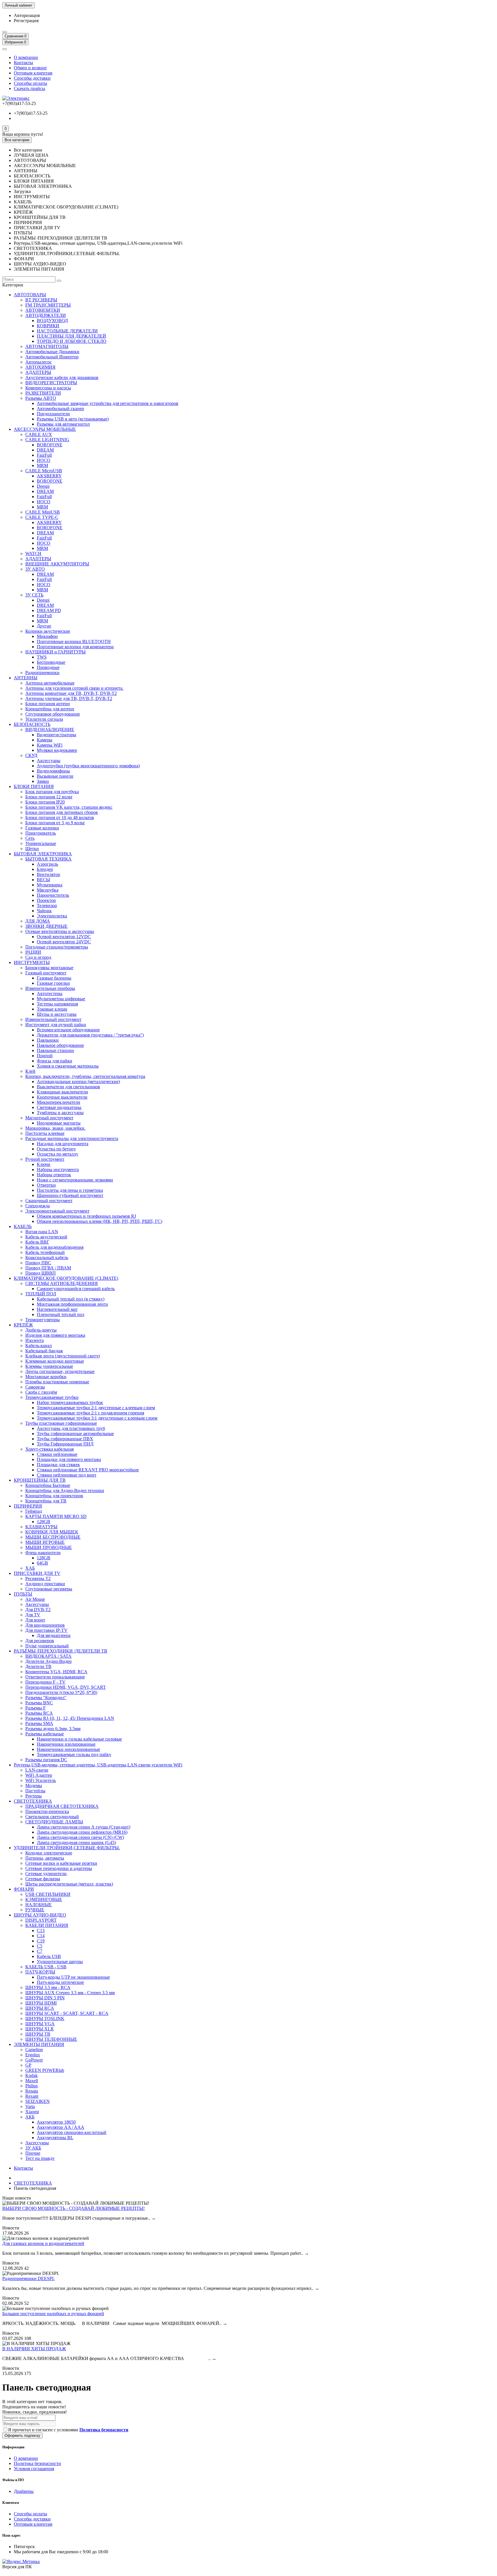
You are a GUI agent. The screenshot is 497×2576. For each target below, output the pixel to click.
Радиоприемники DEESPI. (28, 2278)
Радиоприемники (42, 673)
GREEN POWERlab (45, 2070)
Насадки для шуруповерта (63, 1144)
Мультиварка (50, 885)
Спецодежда (38, 1206)
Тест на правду (40, 2158)
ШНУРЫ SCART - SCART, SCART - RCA (67, 2013)
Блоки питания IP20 (45, 802)
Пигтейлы (35, 1791)
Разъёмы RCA (39, 1713)
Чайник (44, 911)
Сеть (30, 838)
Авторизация (27, 15)
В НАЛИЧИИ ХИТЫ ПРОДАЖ (34, 2349)
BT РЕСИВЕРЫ (41, 300)
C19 (41, 1941)
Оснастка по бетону (56, 1149)
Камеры (45, 740)
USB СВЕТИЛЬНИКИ (48, 1894)
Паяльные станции (55, 1050)
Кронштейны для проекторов (54, 1496)
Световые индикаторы (59, 1107)
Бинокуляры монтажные (49, 968)
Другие (44, 626)
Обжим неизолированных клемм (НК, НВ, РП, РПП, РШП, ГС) (100, 1221)
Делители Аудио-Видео (48, 1661)
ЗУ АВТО (35, 569)
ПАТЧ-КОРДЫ (40, 1972)
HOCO (44, 460)
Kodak (31, 2075)
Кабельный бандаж (44, 1351)
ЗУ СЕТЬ (34, 595)
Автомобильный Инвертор (52, 357)
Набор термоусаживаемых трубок (70, 1402)
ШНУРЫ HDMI (41, 2003)
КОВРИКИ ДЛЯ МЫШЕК (52, 1532)
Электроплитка (52, 916)
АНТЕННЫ (26, 678)
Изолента (35, 1340)
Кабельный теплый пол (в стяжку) (71, 1299)
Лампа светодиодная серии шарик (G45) (76, 1842)
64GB (42, 1563)
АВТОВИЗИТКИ (43, 310)
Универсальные (41, 843)
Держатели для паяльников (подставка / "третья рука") (90, 1035)
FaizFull (44, 455)
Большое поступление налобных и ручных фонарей (53, 2314)
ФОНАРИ (24, 1889)
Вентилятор (48, 874)
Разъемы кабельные (45, 1734)
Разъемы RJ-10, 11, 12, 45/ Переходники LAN (70, 1718)
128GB (44, 1522)
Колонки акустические (48, 631)
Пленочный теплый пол (61, 1314)
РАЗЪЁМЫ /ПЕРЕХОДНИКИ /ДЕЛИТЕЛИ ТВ (61, 1651)
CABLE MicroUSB (44, 471)
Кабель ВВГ (37, 1242)
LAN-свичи (37, 1770)
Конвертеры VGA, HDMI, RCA (56, 1672)
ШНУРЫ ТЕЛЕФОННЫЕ (51, 2039)
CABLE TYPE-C (42, 517)
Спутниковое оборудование (53, 714)
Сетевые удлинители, (46, 1874)
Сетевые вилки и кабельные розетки (61, 1863)
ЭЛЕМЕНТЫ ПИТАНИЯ (39, 2044)
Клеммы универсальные (49, 1366)
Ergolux (33, 2055)
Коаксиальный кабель (47, 1258)
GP (28, 2065)
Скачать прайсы (29, 88)
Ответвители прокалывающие (55, 1677)
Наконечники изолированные (66, 1744)
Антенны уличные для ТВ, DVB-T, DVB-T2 (69, 698)
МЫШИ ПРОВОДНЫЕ (49, 1547)
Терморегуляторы (43, 1320)
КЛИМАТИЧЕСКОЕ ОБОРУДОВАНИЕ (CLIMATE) (66, 1278)
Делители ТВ (38, 1666)
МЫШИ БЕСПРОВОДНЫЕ (53, 1537)
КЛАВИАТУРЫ (41, 1527)
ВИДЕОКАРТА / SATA (48, 1656)
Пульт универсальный (47, 1646)
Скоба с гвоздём (41, 1392)
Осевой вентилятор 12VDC (64, 937)
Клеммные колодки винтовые (55, 1361)
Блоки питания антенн (48, 704)
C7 (40, 1951)
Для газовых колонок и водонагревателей (43, 2243)
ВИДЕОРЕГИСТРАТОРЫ (51, 383)
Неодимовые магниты (59, 1123)
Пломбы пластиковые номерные (57, 1382)
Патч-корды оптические (60, 1982)
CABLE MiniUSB (43, 512)
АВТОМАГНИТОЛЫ (47, 346)
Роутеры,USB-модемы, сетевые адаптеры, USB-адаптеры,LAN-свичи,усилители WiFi (98, 1765)
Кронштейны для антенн (50, 709)
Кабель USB (49, 1956)
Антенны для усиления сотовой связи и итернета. (74, 688)
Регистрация (26, 21)
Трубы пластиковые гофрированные (61, 1423)
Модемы (34, 1786)
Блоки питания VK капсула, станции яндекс (69, 807)
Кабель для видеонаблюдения (54, 1247)
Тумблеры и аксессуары (60, 1113)
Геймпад (34, 1511)
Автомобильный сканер (60, 409)
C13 (41, 1930)
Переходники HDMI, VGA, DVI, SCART (66, 1687)
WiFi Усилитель (41, 1780)
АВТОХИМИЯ (40, 367)
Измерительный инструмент (53, 1019)
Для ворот (35, 1620)
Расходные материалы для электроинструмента (72, 1138)
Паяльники (48, 1040)
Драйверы (24, 2491)
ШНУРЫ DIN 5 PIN (45, 1998)
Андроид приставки (45, 1584)
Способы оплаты (30, 83)
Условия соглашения (34, 2469)
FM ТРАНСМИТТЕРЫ (48, 305)
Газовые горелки (53, 983)
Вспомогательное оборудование (68, 1030)
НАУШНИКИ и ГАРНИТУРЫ (56, 652)
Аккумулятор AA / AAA (61, 2127)
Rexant (32, 2096)
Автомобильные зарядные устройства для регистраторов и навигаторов (108, 403)
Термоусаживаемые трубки (52, 1397)
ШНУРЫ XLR (40, 2029)
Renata (32, 2091)
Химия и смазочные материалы (68, 1066)
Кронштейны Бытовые (48, 1485)
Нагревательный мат (57, 1309)
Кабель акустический (46, 1237)
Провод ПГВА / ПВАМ (48, 1268)
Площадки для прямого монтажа (69, 1459)
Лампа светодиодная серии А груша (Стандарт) (84, 1827)
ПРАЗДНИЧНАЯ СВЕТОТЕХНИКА (62, 1806)
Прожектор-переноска (47, 1811)
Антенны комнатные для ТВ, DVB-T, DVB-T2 (71, 693)
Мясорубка (48, 890)
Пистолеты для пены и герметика (70, 1190)
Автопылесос (39, 362)
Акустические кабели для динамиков (62, 377)
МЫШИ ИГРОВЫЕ (45, 1542)
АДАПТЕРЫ (38, 372)
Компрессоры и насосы (48, 388)
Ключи (44, 1164)
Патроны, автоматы (45, 1858)
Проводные (48, 667)
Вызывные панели (55, 776)
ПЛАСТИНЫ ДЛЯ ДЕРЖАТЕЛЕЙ (71, 336)
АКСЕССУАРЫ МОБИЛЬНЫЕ (45, 429)
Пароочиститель (53, 895)
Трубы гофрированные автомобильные (75, 1434)
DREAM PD (49, 610)
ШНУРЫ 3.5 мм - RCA (48, 1987)
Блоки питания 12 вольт (49, 797)
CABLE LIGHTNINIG (47, 440)
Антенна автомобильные (50, 683)
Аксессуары (49, 761)
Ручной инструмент (45, 1159)
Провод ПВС (38, 1263)
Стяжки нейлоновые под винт (67, 1475)
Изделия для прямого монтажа (55, 1335)
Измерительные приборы (50, 988)
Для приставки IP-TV (46, 1630)
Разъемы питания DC (46, 1760)
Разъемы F (36, 1708)
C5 (40, 1946)
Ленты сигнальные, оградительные (60, 1371)
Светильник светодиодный (52, 1817)
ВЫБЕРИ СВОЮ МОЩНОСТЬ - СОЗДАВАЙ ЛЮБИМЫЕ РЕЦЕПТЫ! (73, 2208)
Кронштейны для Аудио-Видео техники (65, 1490)
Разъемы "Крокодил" (46, 1698)
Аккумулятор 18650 (56, 2122)
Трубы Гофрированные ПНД (65, 1444)
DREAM (45, 450)
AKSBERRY (49, 476)
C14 (41, 1936)
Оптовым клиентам (33, 73)
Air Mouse (35, 1599)
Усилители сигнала (44, 719)
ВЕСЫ (43, 880)
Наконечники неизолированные (68, 1749)
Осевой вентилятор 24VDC (64, 942)
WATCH (33, 553)
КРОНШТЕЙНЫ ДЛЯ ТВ (40, 1480)
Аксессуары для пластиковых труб (71, 1428)
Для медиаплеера (54, 1635)
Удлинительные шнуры (60, 1962)
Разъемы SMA (39, 1723)
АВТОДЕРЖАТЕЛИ (46, 315)
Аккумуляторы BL (55, 2138)
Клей (30, 1071)
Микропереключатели (59, 1102)
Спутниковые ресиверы (49, 1589)
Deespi (43, 486)
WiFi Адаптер (39, 1775)
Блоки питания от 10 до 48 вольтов (60, 817)
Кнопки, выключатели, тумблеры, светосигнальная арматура (85, 1076)
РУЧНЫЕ (35, 1910)
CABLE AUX (39, 434)
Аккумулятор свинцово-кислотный (72, 2132)
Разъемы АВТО (41, 398)
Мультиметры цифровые (61, 999)
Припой (45, 1056)
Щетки (32, 849)
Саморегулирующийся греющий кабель (76, 1289)
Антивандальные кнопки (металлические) (78, 1082)
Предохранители (53, 414)
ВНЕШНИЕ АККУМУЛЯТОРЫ (57, 564)
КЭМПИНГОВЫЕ (44, 1899)
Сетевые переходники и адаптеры (59, 1868)
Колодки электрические (49, 1853)
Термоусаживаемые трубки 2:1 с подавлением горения (90, 1413)
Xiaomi (32, 2112)
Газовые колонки (42, 828)
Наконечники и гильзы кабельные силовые (79, 1739)
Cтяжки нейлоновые (57, 1454)
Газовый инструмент (46, 973)
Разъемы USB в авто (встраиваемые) (73, 419)
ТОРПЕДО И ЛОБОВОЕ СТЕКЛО (72, 341)
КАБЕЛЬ (23, 1226)
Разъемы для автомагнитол (63, 424)
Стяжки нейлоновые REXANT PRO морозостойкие (88, 1470)
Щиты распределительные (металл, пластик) (69, 1884)
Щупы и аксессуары (57, 1014)
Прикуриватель (41, 833)
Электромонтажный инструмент (57, 1211)
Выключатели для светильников (68, 1087)
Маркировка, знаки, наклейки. (55, 1128)
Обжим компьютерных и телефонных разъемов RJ (86, 1216)
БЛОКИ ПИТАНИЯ (34, 786)
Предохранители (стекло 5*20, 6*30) (61, 1692)
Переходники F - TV (45, 1682)
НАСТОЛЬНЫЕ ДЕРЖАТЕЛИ (67, 331)
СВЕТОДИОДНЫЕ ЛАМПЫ (54, 1822)
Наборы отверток (54, 1175)
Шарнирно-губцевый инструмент (70, 1195)
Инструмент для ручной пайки (56, 1025)
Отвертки (46, 1185)
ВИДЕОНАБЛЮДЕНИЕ (50, 729)
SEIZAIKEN (38, 2101)
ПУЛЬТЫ (23, 1594)
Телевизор (47, 905)
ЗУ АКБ (33, 2148)
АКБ (30, 2117)
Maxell (32, 2081)
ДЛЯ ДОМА (38, 921)
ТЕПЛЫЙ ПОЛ (41, 1294)
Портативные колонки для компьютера (75, 647)
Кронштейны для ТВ (46, 1501)
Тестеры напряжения (57, 1004)
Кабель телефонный (45, 1252)
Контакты (23, 63)
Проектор (46, 900)
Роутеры (34, 1796)
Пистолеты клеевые (45, 1133)
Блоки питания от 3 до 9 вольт (55, 823)
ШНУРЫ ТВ (38, 2034)
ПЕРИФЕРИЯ (28, 1506)
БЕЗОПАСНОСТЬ (32, 724)
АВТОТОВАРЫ (30, 295)
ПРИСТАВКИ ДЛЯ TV (37, 1573)
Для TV (33, 1615)
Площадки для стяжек (58, 1465)
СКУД (31, 755)
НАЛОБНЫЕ (39, 1905)
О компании (26, 57)
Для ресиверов (40, 1641)
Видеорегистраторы (57, 735)
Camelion (34, 2050)
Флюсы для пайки (55, 1061)
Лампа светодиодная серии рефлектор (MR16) (82, 1832)
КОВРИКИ (48, 326)
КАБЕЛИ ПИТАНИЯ (47, 1925)
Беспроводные (51, 662)
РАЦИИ (33, 952)
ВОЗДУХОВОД (52, 321)
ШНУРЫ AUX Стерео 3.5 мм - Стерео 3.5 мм (70, 1993)
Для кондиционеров (45, 1625)
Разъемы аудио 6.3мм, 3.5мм (53, 1729)
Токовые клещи (52, 1009)
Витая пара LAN (42, 1232)
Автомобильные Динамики (52, 352)
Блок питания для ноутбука (52, 792)
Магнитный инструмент (49, 1118)
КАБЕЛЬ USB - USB (46, 1967)
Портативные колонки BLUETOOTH (74, 641)
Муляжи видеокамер (57, 750)
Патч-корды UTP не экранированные (73, 1977)
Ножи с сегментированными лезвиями (75, 1180)
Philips (31, 2086)
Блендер (45, 869)
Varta (30, 2106)
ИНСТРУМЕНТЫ (32, 962)
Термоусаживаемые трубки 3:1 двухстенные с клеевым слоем (97, 1418)
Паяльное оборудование (60, 1045)
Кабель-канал (39, 1346)
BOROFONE (50, 445)
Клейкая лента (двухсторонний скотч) (63, 1356)
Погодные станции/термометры (57, 947)
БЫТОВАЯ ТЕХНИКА (48, 859)
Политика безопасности (37, 2463)
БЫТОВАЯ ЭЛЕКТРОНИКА (43, 854)
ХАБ (30, 1568)
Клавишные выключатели (62, 1092)
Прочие (33, 2153)
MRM (42, 465)
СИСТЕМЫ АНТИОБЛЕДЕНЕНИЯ (62, 1283)
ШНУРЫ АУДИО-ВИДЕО (40, 1915)
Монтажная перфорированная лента (72, 1304)
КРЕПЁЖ (23, 1325)
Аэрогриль (47, 864)
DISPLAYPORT (41, 1920)
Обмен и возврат (30, 68)
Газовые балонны (54, 978)
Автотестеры (50, 994)
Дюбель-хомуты (41, 1330)
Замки (43, 781)
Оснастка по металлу (58, 1154)
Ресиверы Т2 (38, 1578)
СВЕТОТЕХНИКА (33, 1801)
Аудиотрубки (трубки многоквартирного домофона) (88, 766)
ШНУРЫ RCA (40, 2008)
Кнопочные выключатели (62, 1097)
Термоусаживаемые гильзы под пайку (74, 1754)
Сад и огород (38, 957)
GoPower (34, 2060)
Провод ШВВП (41, 1273)
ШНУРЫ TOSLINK (45, 2018)
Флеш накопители (43, 1553)
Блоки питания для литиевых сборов (62, 812)
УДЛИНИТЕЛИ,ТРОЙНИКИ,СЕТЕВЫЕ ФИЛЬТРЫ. (67, 1848)
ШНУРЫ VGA (40, 2024)
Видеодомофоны (53, 771)
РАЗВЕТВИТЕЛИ (43, 393)
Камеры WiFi (50, 745)
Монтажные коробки (46, 1377)
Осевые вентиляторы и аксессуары (60, 931)
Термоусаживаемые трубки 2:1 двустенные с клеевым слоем (96, 1408)
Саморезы (35, 1387)
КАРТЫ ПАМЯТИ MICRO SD (56, 1516)
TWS (42, 657)
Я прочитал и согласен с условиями (68, 2430)
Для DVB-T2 (38, 1610)
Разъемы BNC (39, 1703)
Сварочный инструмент (49, 1201)
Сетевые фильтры (43, 1879)
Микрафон (47, 636)
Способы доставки (32, 78)
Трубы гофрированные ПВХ (65, 1439)
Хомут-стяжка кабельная (49, 1449)
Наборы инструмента (58, 1170)
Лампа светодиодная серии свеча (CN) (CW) (80, 1837)
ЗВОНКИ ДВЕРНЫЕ (46, 926)
